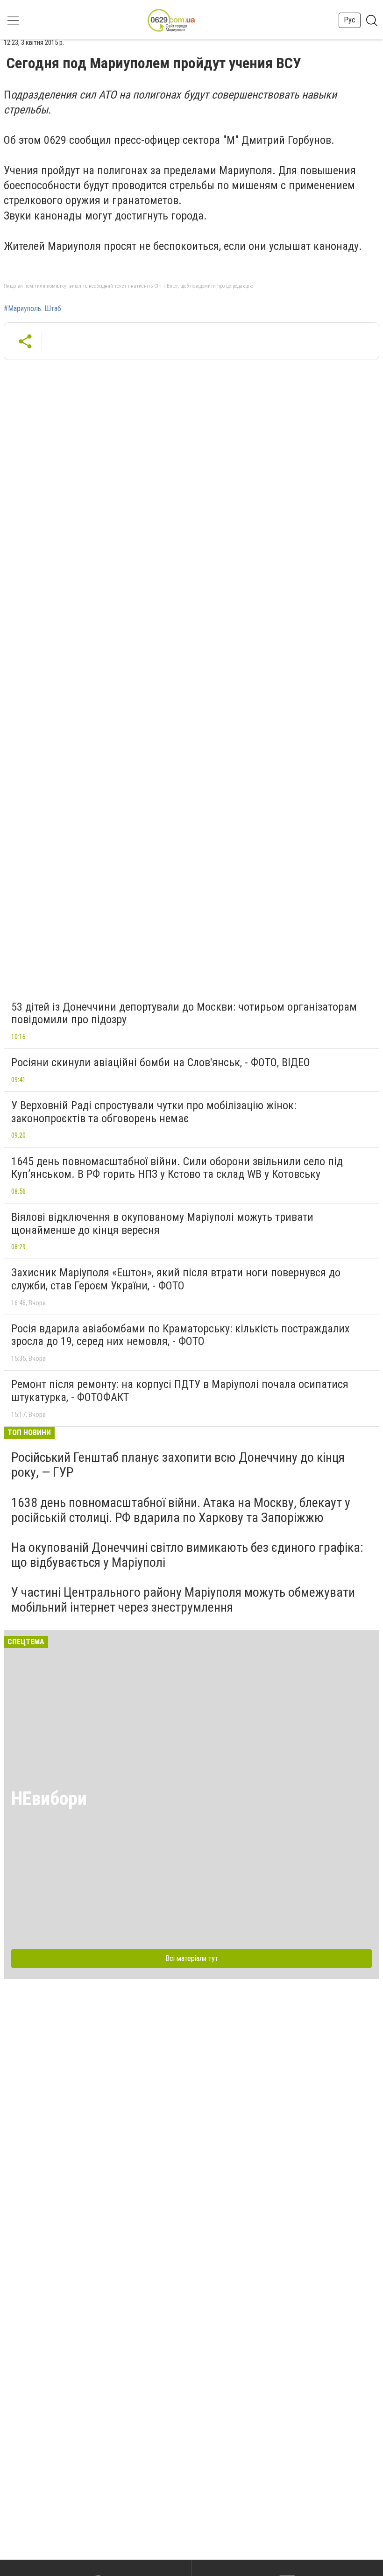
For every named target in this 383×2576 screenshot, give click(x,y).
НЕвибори (49, 1799)
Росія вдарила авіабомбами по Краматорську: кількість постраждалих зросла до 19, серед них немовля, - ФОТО (181, 1335)
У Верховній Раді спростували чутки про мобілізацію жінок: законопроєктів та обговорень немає (154, 1112)
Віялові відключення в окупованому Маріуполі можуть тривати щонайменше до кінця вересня (162, 1224)
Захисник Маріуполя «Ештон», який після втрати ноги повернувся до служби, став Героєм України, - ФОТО (176, 1279)
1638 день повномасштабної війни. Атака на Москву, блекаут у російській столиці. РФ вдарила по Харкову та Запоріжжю (181, 1510)
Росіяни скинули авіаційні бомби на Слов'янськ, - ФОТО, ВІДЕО (161, 1062)
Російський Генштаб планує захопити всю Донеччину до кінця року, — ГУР (178, 1465)
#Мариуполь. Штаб (32, 309)
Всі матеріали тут (192, 1958)
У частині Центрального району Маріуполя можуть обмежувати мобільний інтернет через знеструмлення (183, 1600)
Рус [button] (350, 20)
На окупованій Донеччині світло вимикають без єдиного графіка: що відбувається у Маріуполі (187, 1555)
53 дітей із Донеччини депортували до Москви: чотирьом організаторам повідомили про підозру (184, 1013)
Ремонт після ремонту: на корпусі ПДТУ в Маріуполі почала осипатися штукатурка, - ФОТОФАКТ (180, 1391)
